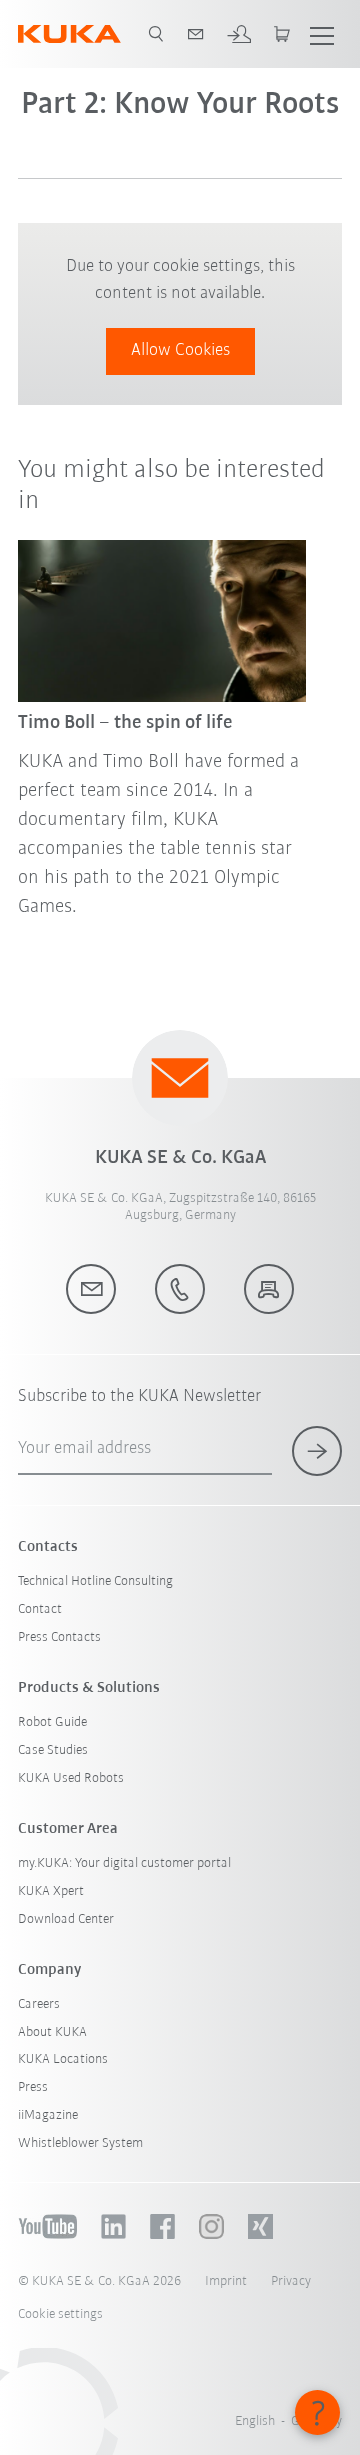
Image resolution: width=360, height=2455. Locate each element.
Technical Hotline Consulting (95, 1581)
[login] (239, 34)
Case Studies (53, 1750)
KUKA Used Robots (71, 1778)
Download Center (66, 1919)
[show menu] (322, 34)
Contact (40, 1609)
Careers (39, 2004)
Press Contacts (59, 1637)
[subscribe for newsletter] (317, 1451)
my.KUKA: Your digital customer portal (124, 1863)
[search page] (156, 34)
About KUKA (52, 2032)
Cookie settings (60, 2314)
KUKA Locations (63, 2059)
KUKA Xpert (51, 1891)
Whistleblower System (80, 2143)
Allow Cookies (180, 351)
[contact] (196, 34)
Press (33, 2087)
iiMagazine (48, 2115)
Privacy (291, 2281)
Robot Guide (52, 1722)
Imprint (226, 2281)
